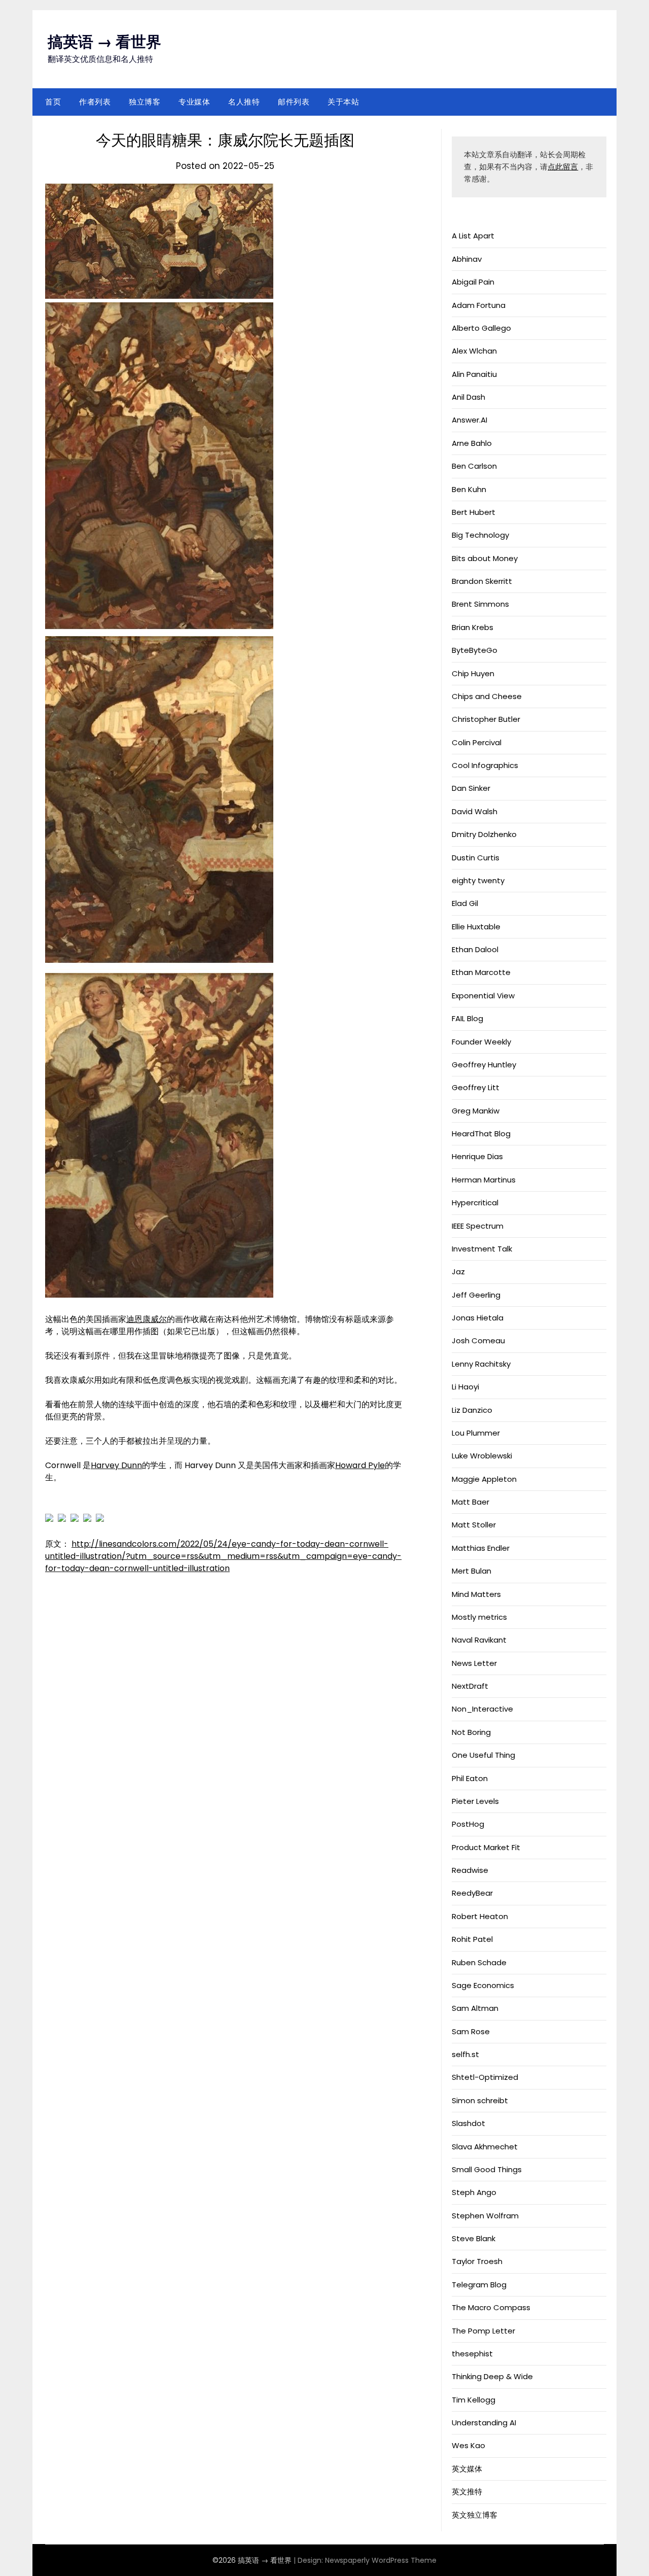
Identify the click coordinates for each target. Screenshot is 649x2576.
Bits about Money (485, 558)
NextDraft (470, 1686)
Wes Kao (468, 2445)
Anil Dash (468, 397)
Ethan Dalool (475, 949)
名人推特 (244, 102)
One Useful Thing (483, 1755)
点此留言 (563, 167)
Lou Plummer (476, 1433)
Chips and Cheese (487, 696)
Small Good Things (487, 2169)
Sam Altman (475, 2008)
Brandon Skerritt (482, 581)
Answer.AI (470, 420)
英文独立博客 (475, 2515)
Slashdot (468, 2123)
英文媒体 (467, 2469)
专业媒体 (194, 102)
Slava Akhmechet (485, 2147)
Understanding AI (484, 2423)
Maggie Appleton (484, 1479)
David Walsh (475, 811)
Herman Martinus (484, 1180)
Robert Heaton (480, 1916)
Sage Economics (483, 1985)
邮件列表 (294, 102)
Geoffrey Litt (476, 1087)
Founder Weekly (481, 1042)
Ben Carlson (474, 466)
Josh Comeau (478, 1341)
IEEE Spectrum (478, 1226)
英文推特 (467, 2492)
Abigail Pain (473, 282)
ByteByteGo (475, 650)
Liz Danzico (472, 1410)
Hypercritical (475, 1203)
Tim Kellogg (474, 2400)
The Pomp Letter (483, 2331)
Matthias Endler (481, 1548)
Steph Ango (474, 2192)
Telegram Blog (479, 2285)
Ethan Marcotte (481, 972)
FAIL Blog (467, 1018)
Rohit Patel (472, 1939)
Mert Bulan (472, 1571)
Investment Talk (482, 1249)
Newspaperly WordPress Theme (381, 2560)
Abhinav (467, 259)
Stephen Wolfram (485, 2216)
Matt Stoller (474, 1525)
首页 (53, 102)
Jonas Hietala (478, 1318)
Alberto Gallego (481, 328)
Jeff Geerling (476, 1295)
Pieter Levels (475, 1801)
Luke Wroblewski (482, 1456)
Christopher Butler (486, 719)
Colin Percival (477, 742)
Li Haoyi (465, 1387)
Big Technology (480, 535)
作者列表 (95, 102)
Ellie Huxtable (476, 927)
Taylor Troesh (477, 2261)
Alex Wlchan (474, 351)
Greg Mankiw (476, 1111)
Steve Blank (474, 2238)
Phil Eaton (470, 1778)
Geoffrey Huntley (484, 1065)
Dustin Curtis (476, 858)
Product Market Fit (486, 1847)
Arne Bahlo (472, 443)
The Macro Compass (491, 2307)
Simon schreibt (480, 2100)
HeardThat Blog (481, 1134)
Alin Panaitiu (474, 374)
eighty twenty (478, 880)
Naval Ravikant (479, 1640)
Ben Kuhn (469, 489)
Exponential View (483, 996)
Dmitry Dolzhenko (484, 834)
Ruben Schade (479, 1962)
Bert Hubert (474, 512)
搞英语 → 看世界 (104, 42)
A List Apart (473, 236)
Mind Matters (476, 1594)
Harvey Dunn (116, 1465)
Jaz (458, 1272)
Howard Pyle (360, 1465)
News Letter (474, 1663)
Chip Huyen (473, 673)
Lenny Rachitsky (481, 1364)
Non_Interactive (482, 1709)
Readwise (470, 1870)
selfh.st (465, 2054)
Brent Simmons (480, 604)
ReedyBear (472, 1893)
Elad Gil (465, 903)
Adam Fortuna (479, 305)
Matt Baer (471, 1502)
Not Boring (471, 1732)
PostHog (468, 1824)
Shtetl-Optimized (485, 2077)
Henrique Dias (477, 1156)
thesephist (472, 2354)
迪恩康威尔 (147, 1319)
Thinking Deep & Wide (492, 2376)
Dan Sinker (471, 788)
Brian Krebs (473, 627)
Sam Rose (471, 2031)
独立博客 (145, 102)
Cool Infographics (485, 765)
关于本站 (343, 102)
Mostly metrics (479, 1617)
